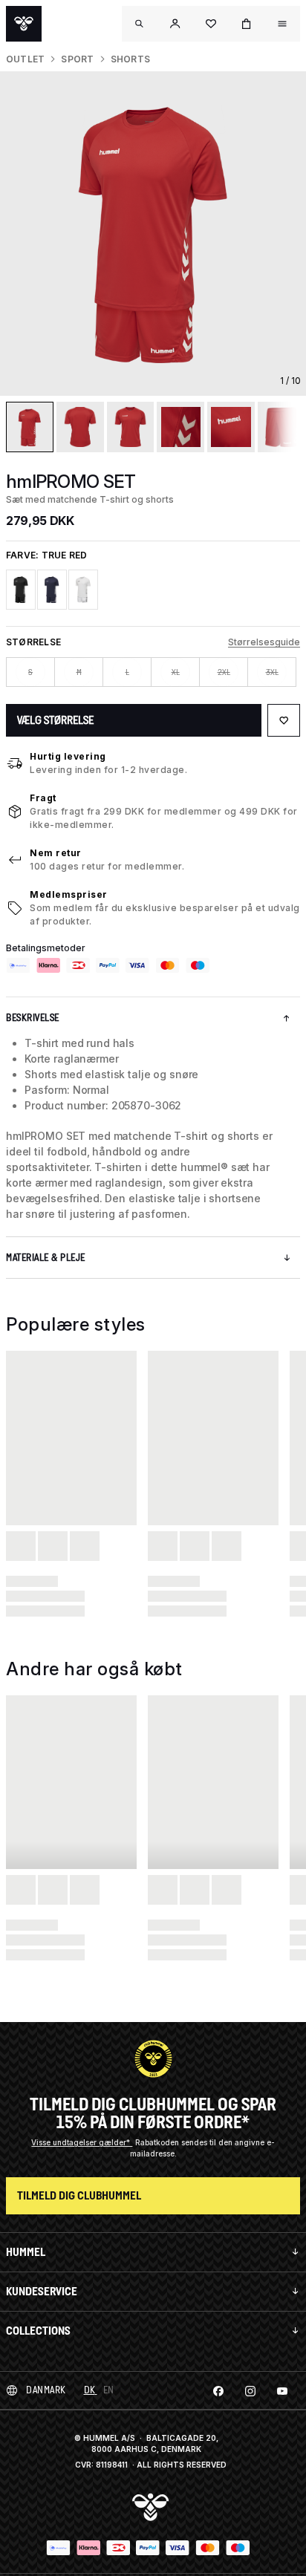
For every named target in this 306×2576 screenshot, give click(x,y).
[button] (175, 24)
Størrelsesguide (264, 642)
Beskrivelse (33, 1018)
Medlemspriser (69, 894)
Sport (77, 59)
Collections (38, 2331)
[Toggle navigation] (140, 24)
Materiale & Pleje (46, 1258)
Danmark (46, 2390)
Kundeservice (42, 2291)
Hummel (26, 2252)
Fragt (43, 798)
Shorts (130, 59)
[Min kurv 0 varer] (247, 24)
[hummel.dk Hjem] (24, 24)
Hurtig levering (68, 756)
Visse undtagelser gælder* (82, 2142)
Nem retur (56, 853)
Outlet (25, 59)
